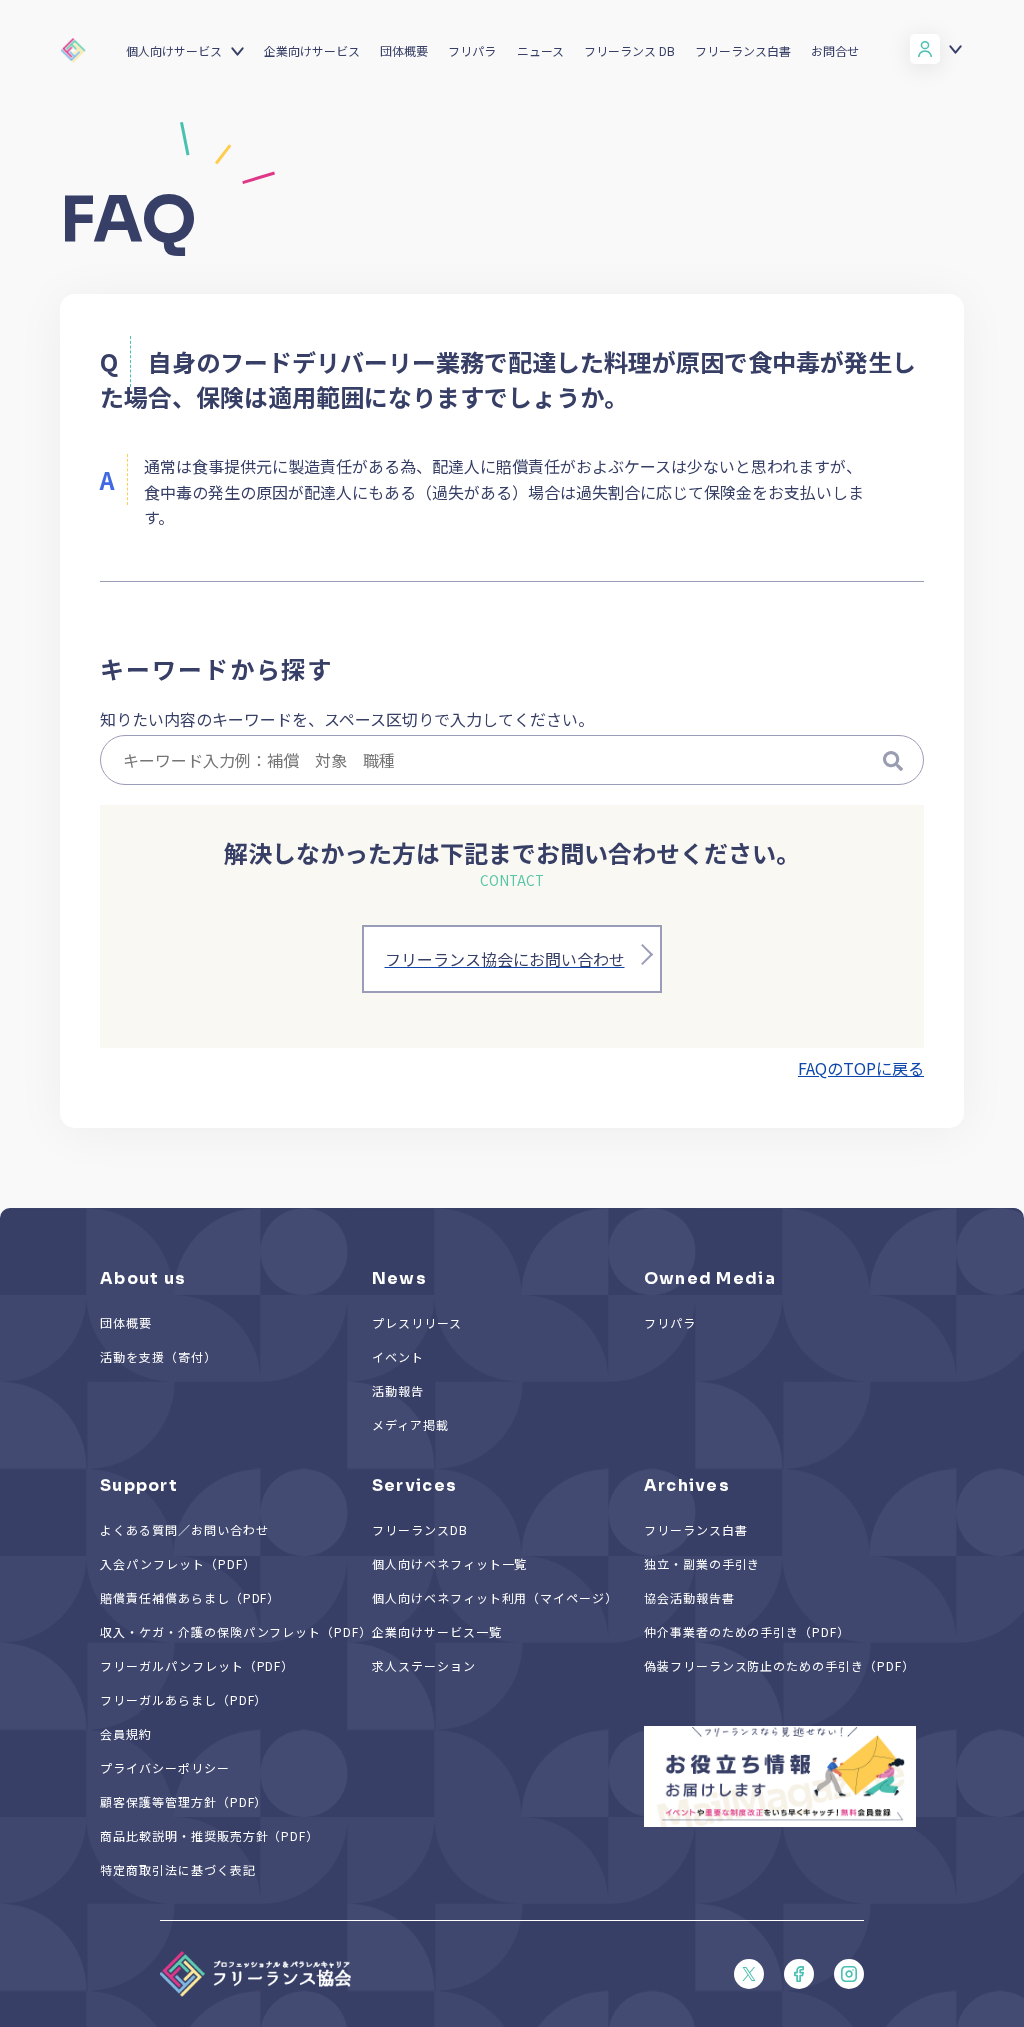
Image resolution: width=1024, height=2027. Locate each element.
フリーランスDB (420, 1529)
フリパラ (472, 50)
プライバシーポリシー (165, 1767)
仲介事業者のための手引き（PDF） (747, 1631)
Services (414, 1485)
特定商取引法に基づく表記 (178, 1869)
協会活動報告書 (689, 1597)
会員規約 (126, 1733)
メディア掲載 (410, 1424)
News (399, 1278)
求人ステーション (424, 1665)
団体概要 (404, 50)
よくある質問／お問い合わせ (184, 1529)
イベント (398, 1356)
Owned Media (710, 1278)
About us (143, 1278)
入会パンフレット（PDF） (177, 1563)
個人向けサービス (174, 50)
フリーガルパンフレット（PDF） (197, 1665)
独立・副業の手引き (702, 1563)
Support (139, 1485)
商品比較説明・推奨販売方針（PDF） (209, 1835)
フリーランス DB (629, 50)
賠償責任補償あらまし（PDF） (190, 1597)
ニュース (540, 50)
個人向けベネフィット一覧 (450, 1563)
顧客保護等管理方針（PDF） (183, 1801)
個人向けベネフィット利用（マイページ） (495, 1597)
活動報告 (398, 1390)
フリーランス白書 (743, 50)
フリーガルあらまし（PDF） (183, 1699)
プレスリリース (417, 1322)
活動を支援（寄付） (158, 1356)
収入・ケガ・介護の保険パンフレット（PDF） (236, 1631)
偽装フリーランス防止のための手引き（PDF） (779, 1665)
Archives (687, 1485)
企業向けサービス (312, 50)
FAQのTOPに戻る (861, 1068)
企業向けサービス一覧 (437, 1631)
